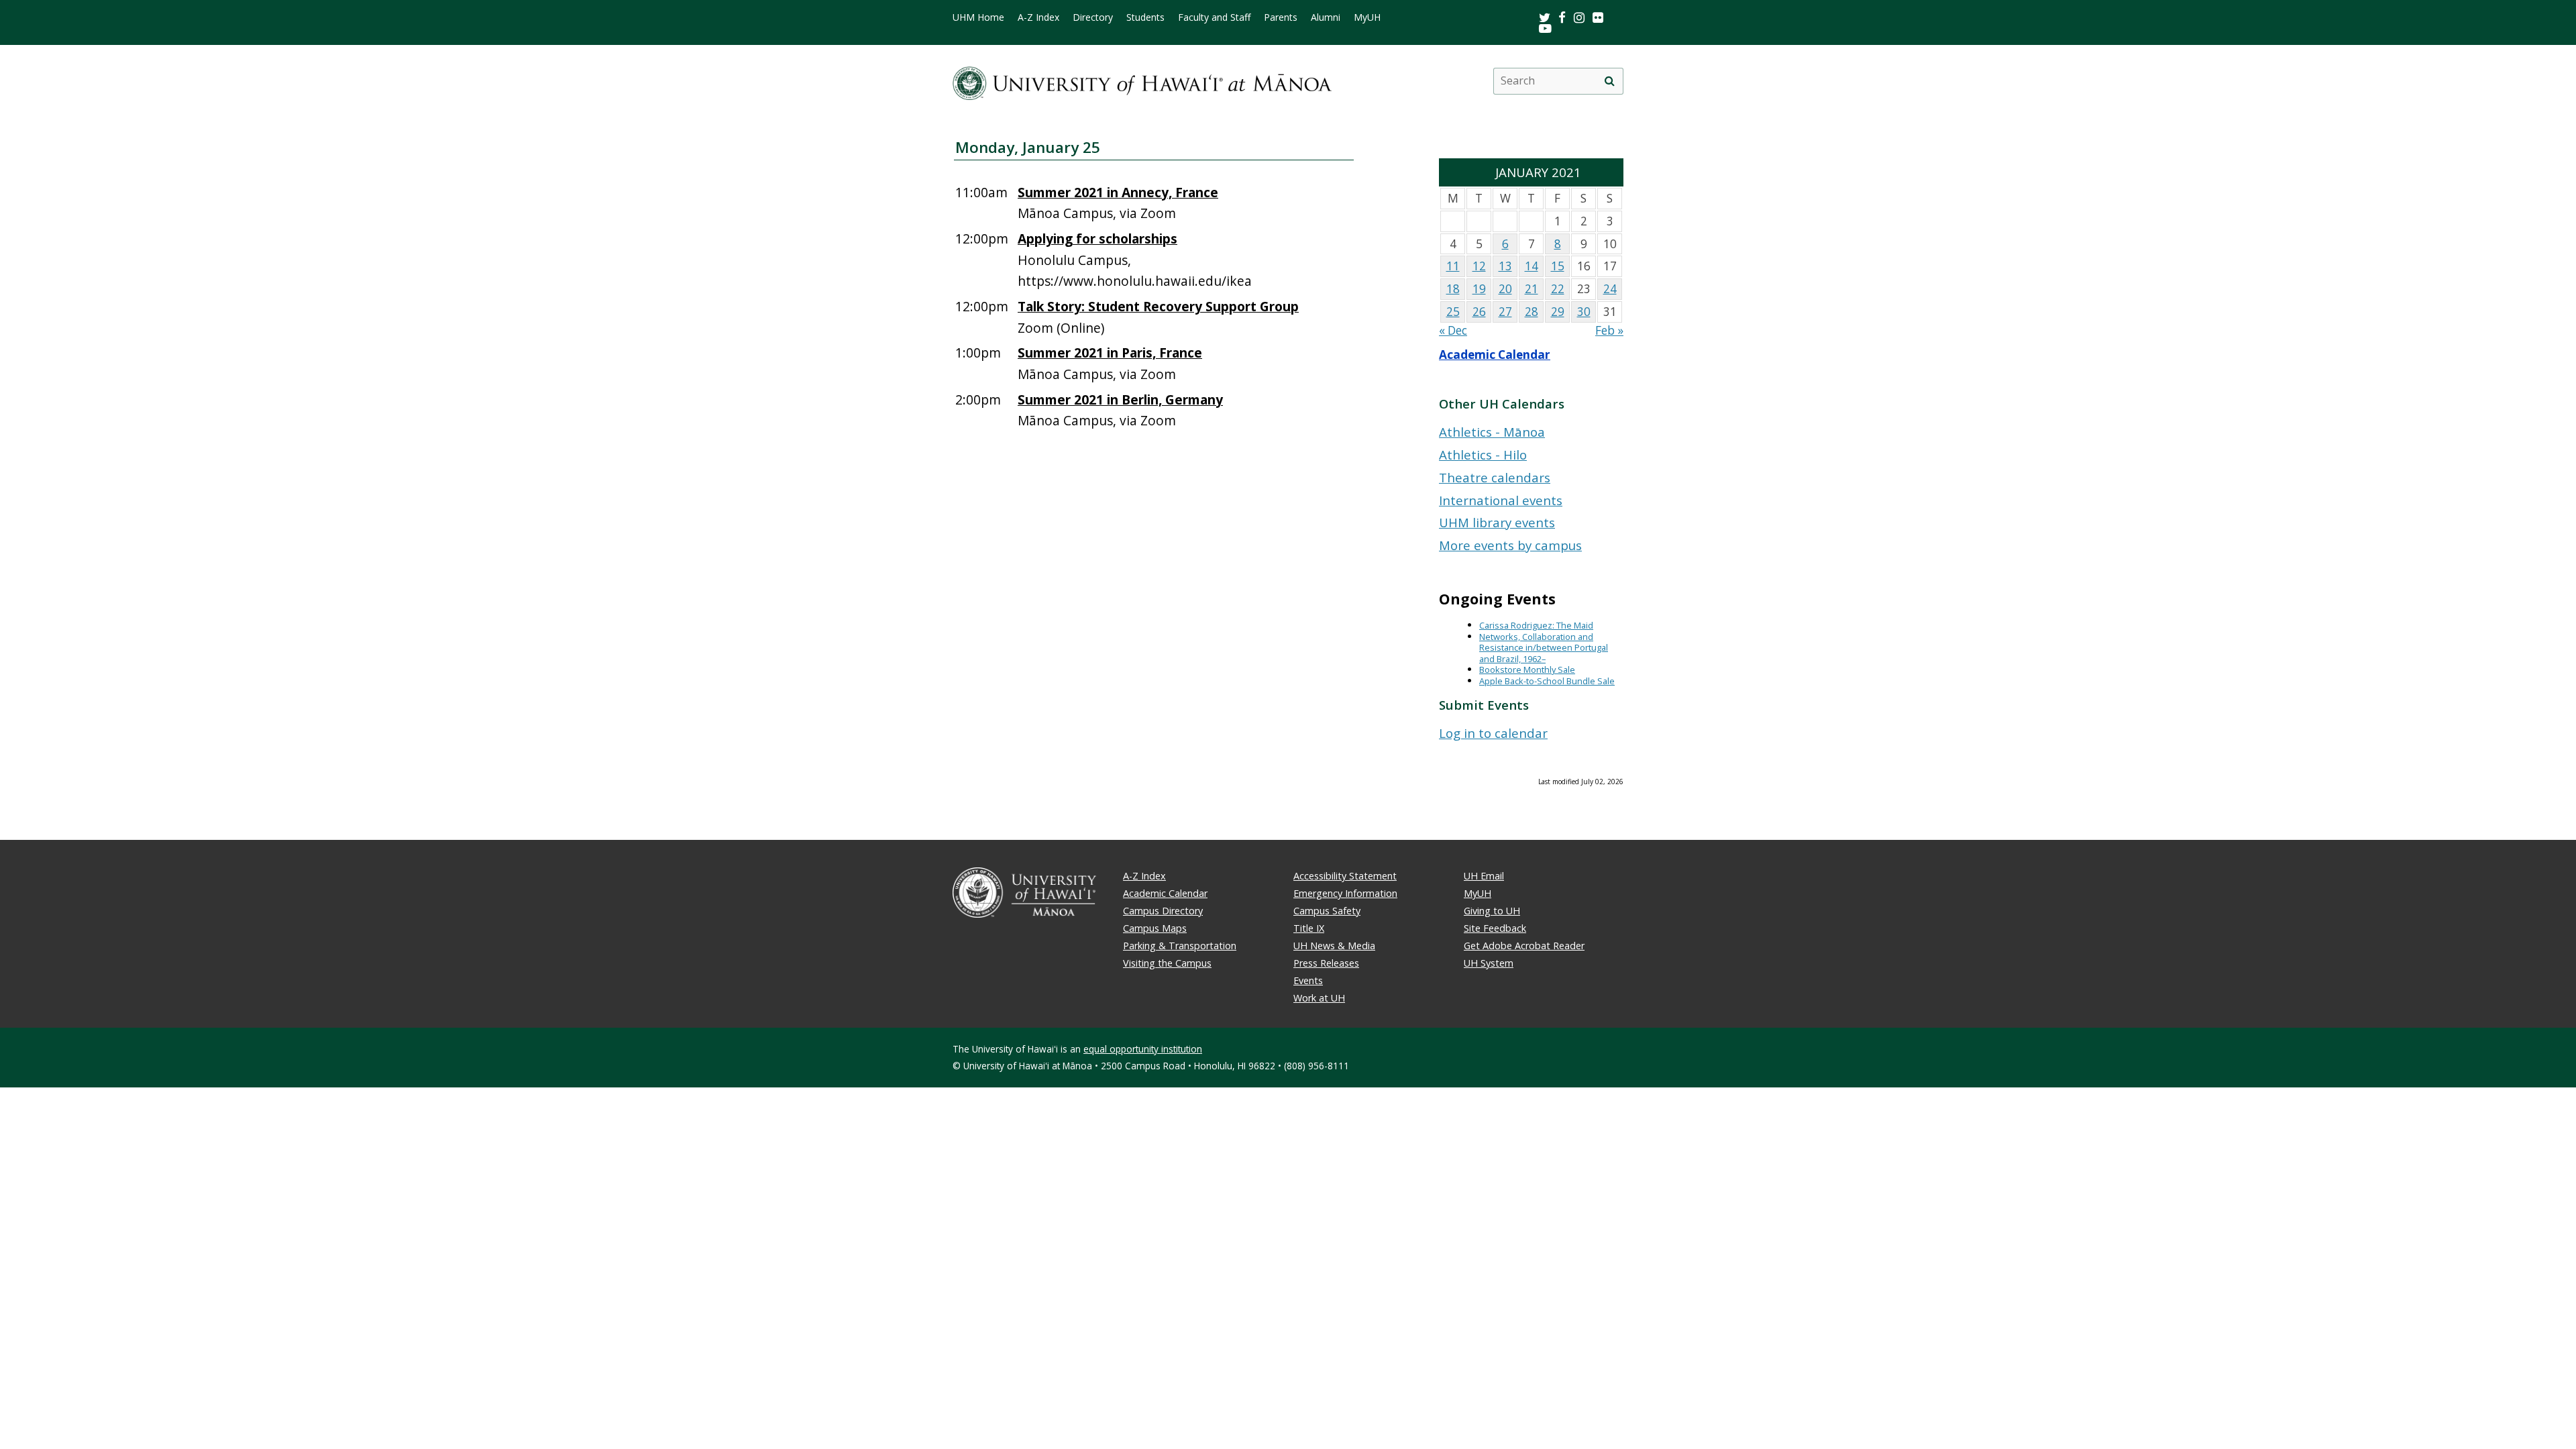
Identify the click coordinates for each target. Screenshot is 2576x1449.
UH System (1489, 963)
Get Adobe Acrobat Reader (1524, 946)
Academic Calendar (1495, 355)
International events (1501, 500)
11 (1453, 266)
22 (1558, 289)
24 (1610, 289)
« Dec (1453, 330)
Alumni (1326, 17)
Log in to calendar (1493, 733)
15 (1558, 266)
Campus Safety (1327, 911)
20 (1505, 289)
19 (1479, 289)
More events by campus (1510, 545)
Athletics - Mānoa (1492, 432)
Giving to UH (1492, 911)
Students (1145, 17)
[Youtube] (1545, 28)
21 (1532, 289)
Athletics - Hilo (1483, 454)
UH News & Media (1334, 946)
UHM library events (1497, 522)
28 (1532, 312)
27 (1505, 312)
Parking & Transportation (1180, 946)
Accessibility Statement (1345, 876)
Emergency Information (1345, 893)
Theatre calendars (1495, 477)
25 (1453, 312)
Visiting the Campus (1167, 963)
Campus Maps (1155, 928)
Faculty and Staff (1214, 17)
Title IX (1309, 928)
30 (1584, 312)
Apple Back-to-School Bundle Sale (1547, 681)
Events (1308, 980)
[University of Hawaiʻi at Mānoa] (1142, 81)
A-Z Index (1038, 17)
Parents (1281, 17)
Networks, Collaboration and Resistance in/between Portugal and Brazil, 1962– (1544, 648)
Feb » (1609, 330)
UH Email (1484, 876)
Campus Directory (1163, 911)
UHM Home (978, 17)
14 (1532, 266)
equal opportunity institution (1143, 1049)
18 (1453, 289)
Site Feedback (1495, 928)
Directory (1093, 17)
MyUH (1367, 17)
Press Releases (1326, 963)
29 (1558, 312)
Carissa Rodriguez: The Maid (1536, 625)
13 (1505, 266)
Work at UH (1319, 998)
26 (1479, 312)
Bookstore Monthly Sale (1527, 669)
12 (1479, 266)
